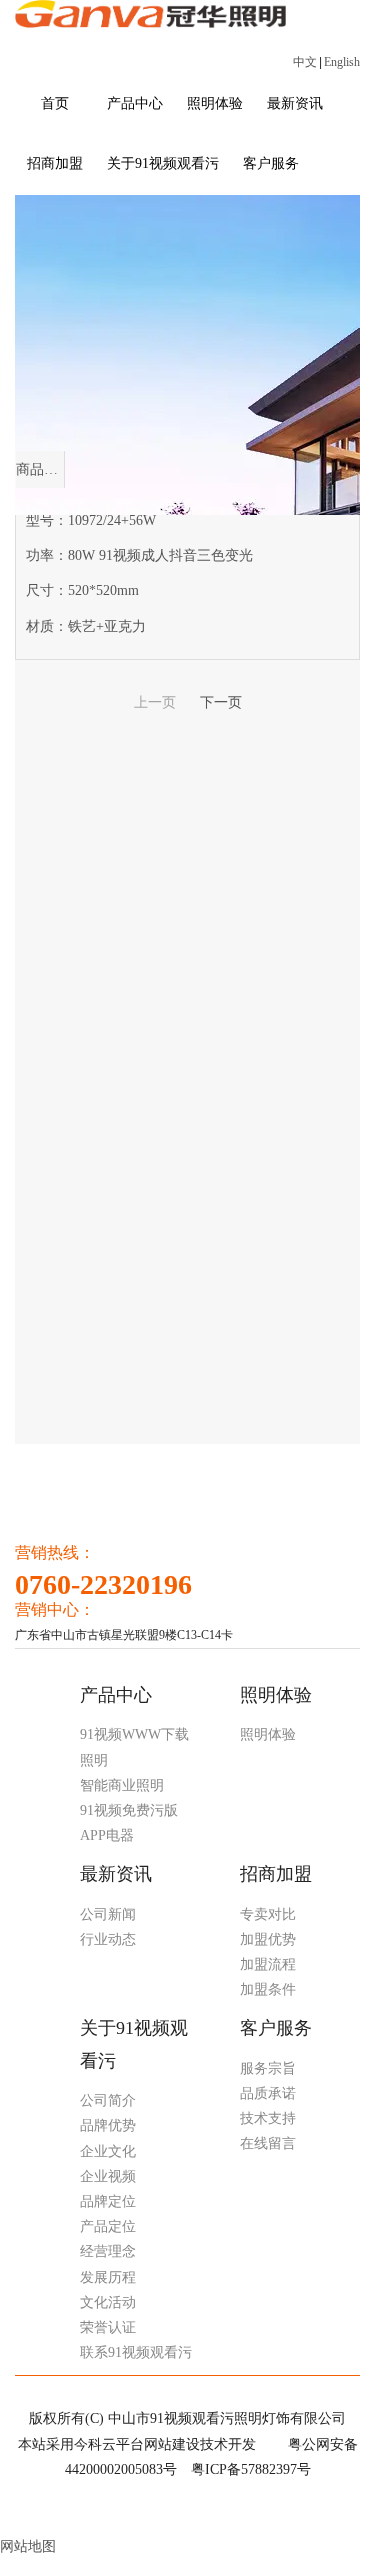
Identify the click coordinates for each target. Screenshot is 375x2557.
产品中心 (116, 1695)
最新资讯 (116, 1874)
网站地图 (28, 2546)
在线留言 (268, 2143)
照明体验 (276, 1695)
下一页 (221, 702)
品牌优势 (108, 2125)
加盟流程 (268, 1964)
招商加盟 (276, 1874)
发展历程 (108, 2277)
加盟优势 (268, 1939)
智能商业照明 (122, 1785)
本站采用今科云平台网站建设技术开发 (137, 2444)
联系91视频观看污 (136, 2352)
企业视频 (108, 2176)
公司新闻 (108, 1914)
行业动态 (108, 1939)
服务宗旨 (268, 2068)
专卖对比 (268, 1914)
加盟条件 (268, 1989)
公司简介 (108, 2100)
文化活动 (108, 2302)
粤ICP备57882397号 (251, 2469)
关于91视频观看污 (134, 2044)
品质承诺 (268, 2093)
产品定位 (108, 2226)
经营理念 (108, 2251)
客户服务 (276, 2028)
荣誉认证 (108, 2327)
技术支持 (268, 2118)
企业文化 (108, 2151)
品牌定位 (108, 2201)
